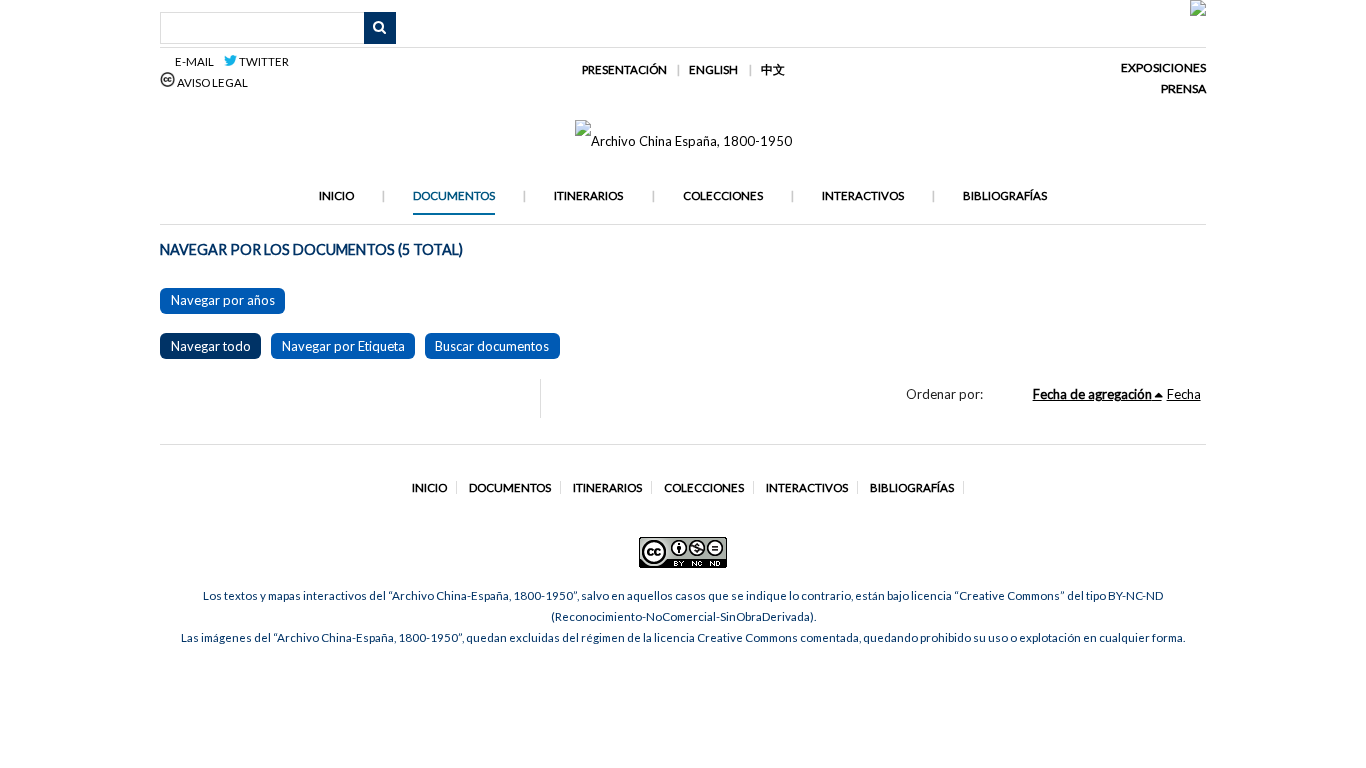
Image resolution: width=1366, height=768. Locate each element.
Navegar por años (223, 300)
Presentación (624, 69)
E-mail (197, 61)
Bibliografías (1005, 195)
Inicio (336, 195)
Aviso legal (211, 82)
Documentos (454, 195)
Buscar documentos (492, 346)
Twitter (263, 61)
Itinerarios (588, 195)
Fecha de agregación (1092, 394)
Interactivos (863, 195)
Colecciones (723, 195)
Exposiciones (1163, 67)
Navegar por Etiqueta (343, 346)
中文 (773, 69)
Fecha (1184, 394)
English (713, 69)
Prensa (1183, 88)
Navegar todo (211, 346)
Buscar (380, 28)
